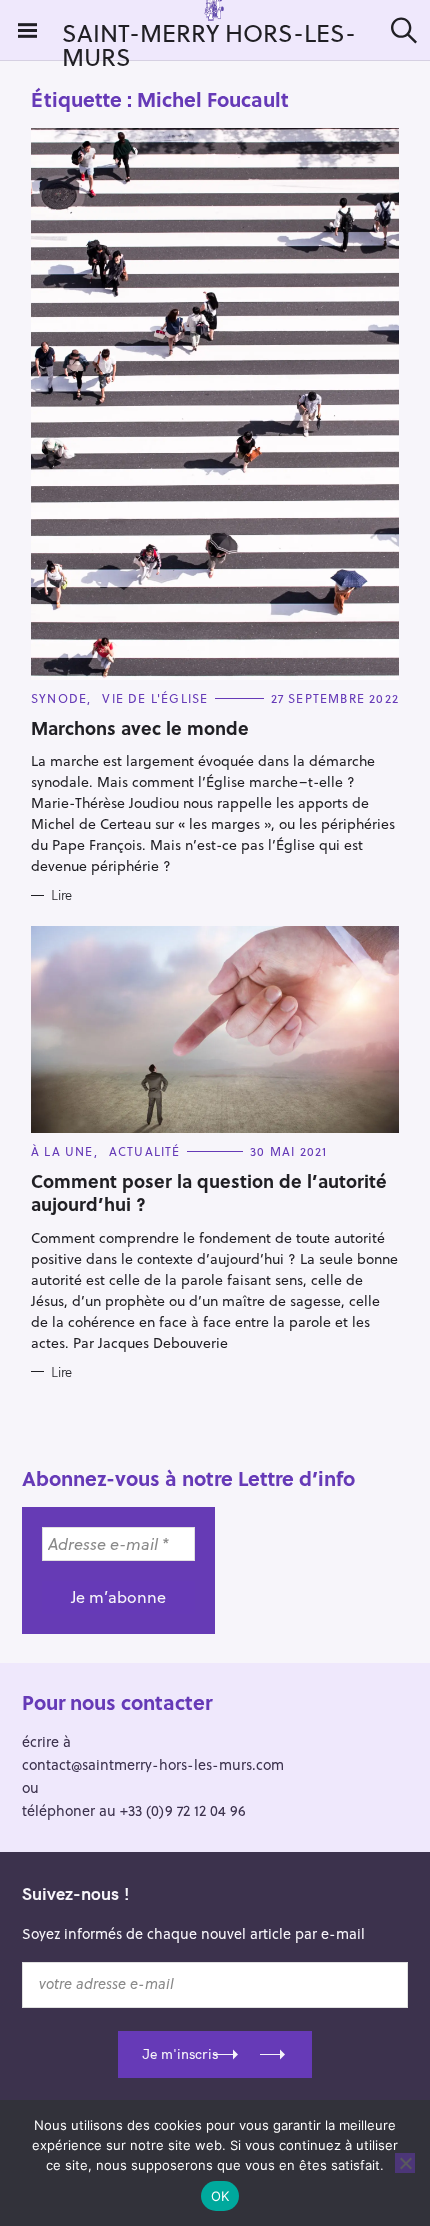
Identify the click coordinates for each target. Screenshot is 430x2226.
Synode (59, 698)
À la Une (62, 1151)
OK (220, 2196)
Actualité (145, 1151)
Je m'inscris (180, 2054)
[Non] (405, 2163)
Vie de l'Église (155, 698)
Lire (61, 895)
